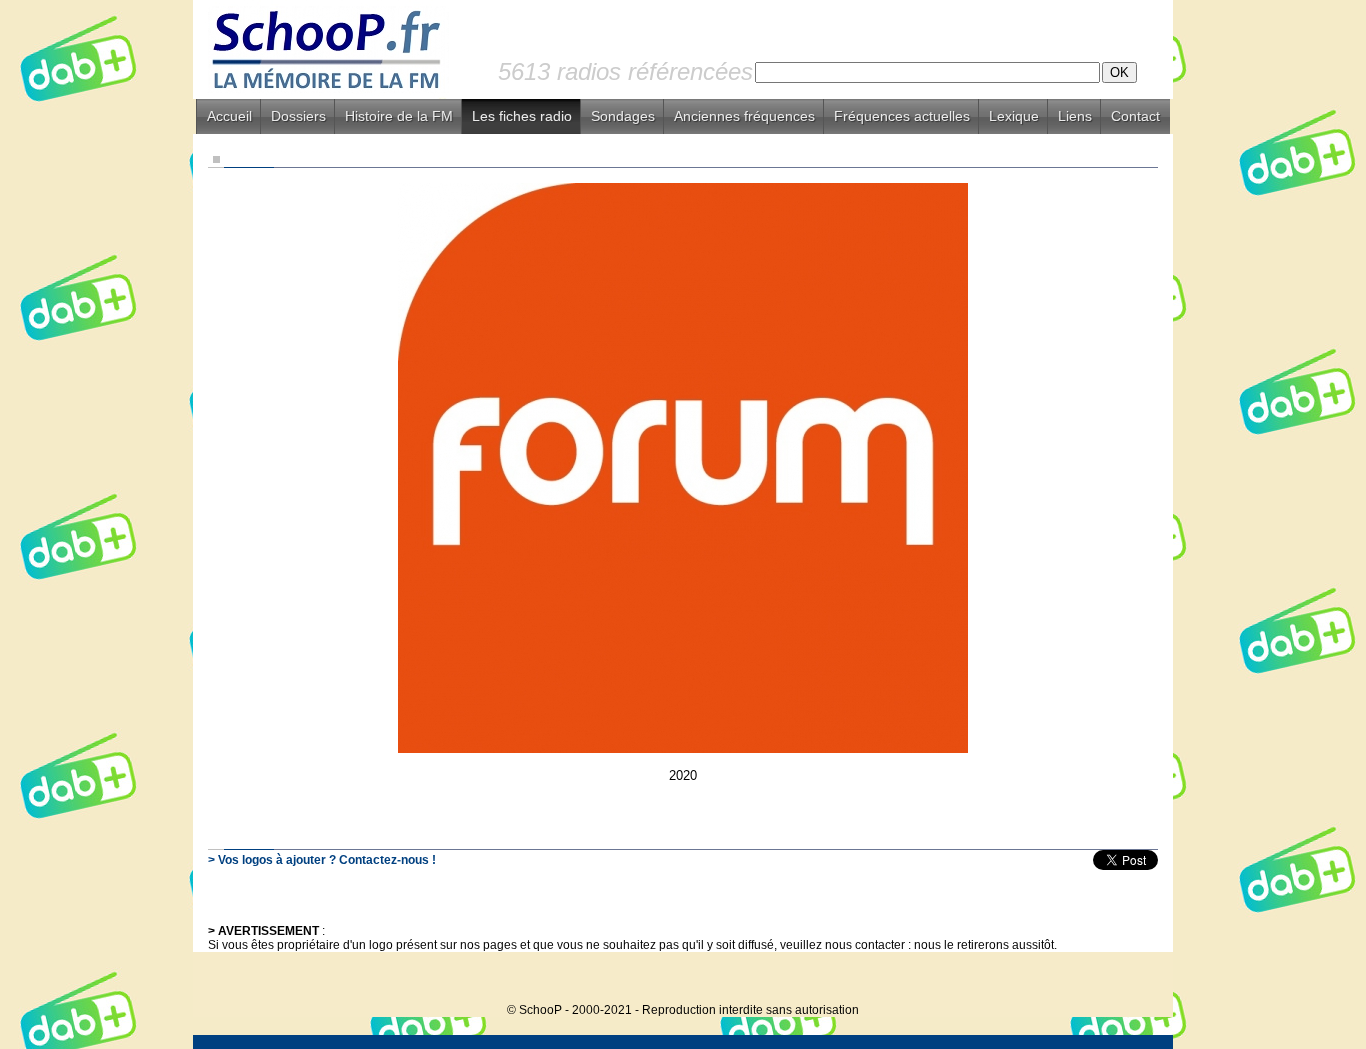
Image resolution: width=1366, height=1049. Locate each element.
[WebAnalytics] (1133, 979)
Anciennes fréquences (744, 116)
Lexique (1014, 116)
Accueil (229, 116)
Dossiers (298, 116)
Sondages (623, 116)
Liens (1075, 116)
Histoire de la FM (399, 116)
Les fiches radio (522, 116)
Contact (1135, 116)
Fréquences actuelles (902, 116)
